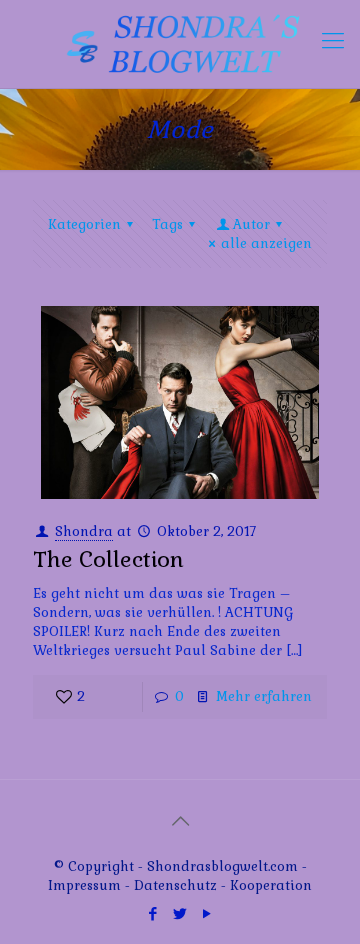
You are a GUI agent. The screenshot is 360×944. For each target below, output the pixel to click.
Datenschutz (177, 885)
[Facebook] (153, 913)
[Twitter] (180, 913)
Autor (251, 224)
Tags (167, 224)
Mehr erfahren (264, 696)
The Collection (108, 559)
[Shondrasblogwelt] (180, 44)
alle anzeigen (266, 243)
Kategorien (84, 224)
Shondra (84, 531)
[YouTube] (207, 913)
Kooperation (271, 885)
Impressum (84, 885)
